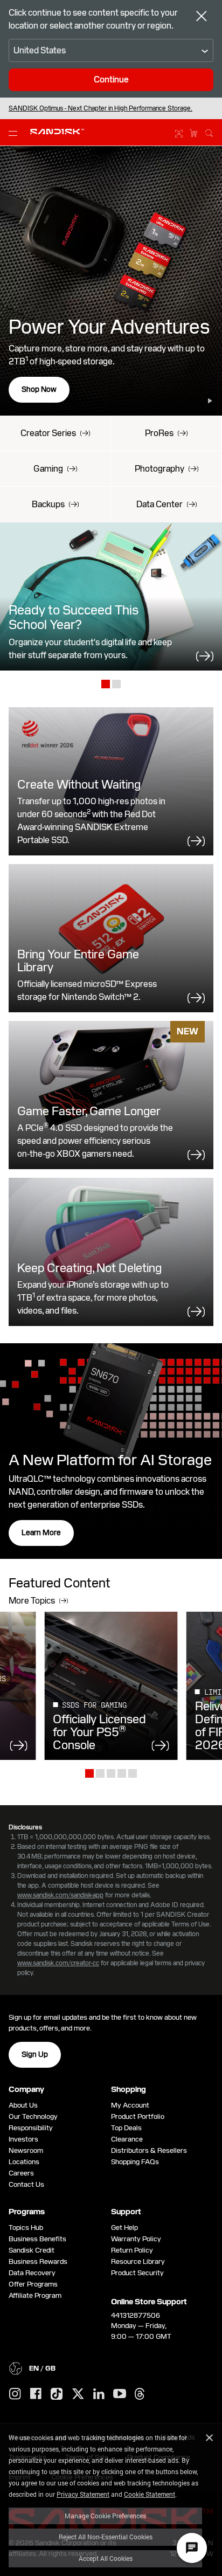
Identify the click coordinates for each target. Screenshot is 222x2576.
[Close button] (202, 17)
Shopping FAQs (135, 2162)
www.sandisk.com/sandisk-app (60, 1895)
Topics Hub (26, 2228)
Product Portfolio (138, 2116)
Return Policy (132, 2250)
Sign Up (35, 2054)
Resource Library (138, 2261)
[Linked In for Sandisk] (99, 2394)
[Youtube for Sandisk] (120, 2394)
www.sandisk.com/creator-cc (58, 1963)
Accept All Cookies (106, 2558)
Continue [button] (111, 80)
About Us (23, 2105)
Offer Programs (33, 2284)
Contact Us (26, 2184)
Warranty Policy (136, 2239)
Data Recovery (32, 2273)
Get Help (124, 2228)
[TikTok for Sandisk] (57, 2394)
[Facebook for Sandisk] (36, 2394)
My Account (130, 2105)
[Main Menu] (15, 133)
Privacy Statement (83, 2494)
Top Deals (126, 2128)
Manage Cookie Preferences (105, 2516)
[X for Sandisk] (78, 2394)
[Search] (209, 132)
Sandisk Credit (32, 2250)
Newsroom (26, 2150)
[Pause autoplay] (210, 401)
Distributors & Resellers (149, 2150)
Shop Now (39, 389)
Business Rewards (38, 2261)
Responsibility (31, 2128)
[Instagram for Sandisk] (15, 2394)
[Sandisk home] (57, 132)
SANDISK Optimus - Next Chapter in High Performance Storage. (100, 108)
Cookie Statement (150, 2494)
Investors (23, 2139)
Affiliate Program (35, 2295)
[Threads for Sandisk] (140, 2394)
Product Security (137, 2273)
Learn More (41, 1532)
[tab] (106, 685)
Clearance (127, 2139)
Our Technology (33, 2116)
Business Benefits (37, 2239)
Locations (24, 2162)
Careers (21, 2173)
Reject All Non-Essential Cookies (106, 2537)
